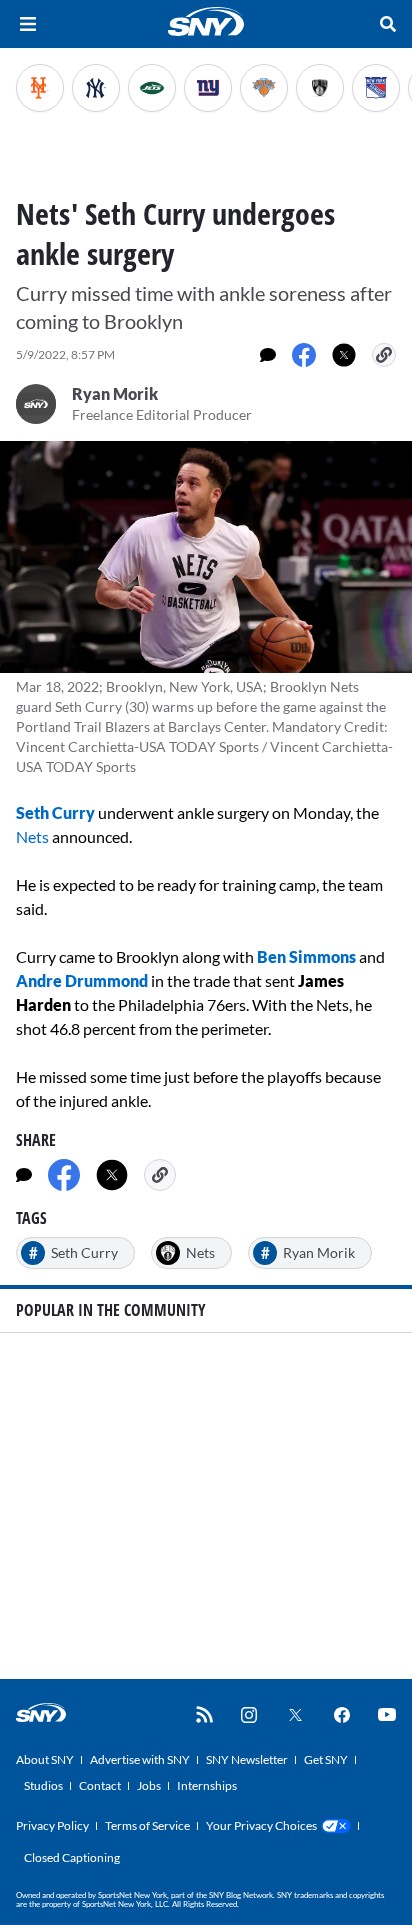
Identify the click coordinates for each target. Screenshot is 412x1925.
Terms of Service (147, 1825)
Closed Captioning (72, 1857)
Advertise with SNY (140, 1759)
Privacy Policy (52, 1825)
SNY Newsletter (247, 1759)
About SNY (45, 1759)
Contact (100, 1785)
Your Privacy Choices (261, 1825)
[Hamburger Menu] (28, 24)
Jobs (149, 1785)
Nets (32, 836)
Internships (207, 1785)
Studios (43, 1785)
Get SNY (326, 1759)
